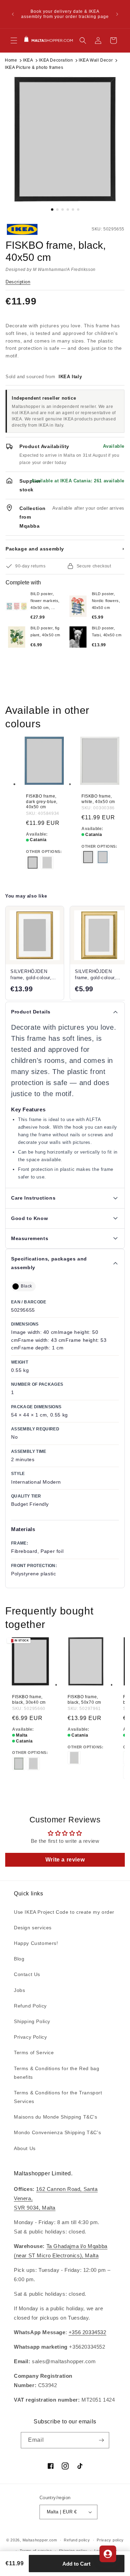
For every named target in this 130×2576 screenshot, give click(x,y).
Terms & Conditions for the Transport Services (58, 2097)
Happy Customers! (36, 1943)
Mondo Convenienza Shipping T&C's (57, 2132)
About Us (25, 2148)
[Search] (83, 40)
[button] (14, 40)
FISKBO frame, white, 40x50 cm (98, 799)
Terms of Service (34, 2052)
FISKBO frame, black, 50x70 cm (84, 1700)
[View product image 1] (65, 139)
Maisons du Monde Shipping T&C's (56, 2117)
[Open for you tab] (108, 2554)
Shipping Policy (32, 2021)
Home (11, 60)
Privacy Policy (30, 2037)
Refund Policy (30, 2006)
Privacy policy (110, 2540)
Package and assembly (65, 549)
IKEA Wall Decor (96, 60)
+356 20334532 (88, 2332)
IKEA (28, 60)
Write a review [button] (65, 1860)
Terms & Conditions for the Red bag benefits (57, 2073)
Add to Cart (76, 2564)
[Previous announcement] (13, 14)
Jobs (19, 1990)
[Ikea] (29, 229)
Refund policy (77, 2540)
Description (18, 282)
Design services (33, 1928)
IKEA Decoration (56, 60)
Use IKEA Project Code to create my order (64, 1912)
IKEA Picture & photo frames (34, 67)
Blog (19, 1959)
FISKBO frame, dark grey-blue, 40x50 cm (42, 802)
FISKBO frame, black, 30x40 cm (29, 1700)
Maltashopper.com (40, 2540)
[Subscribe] (101, 2440)
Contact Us (27, 1974)
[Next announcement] (117, 14)
